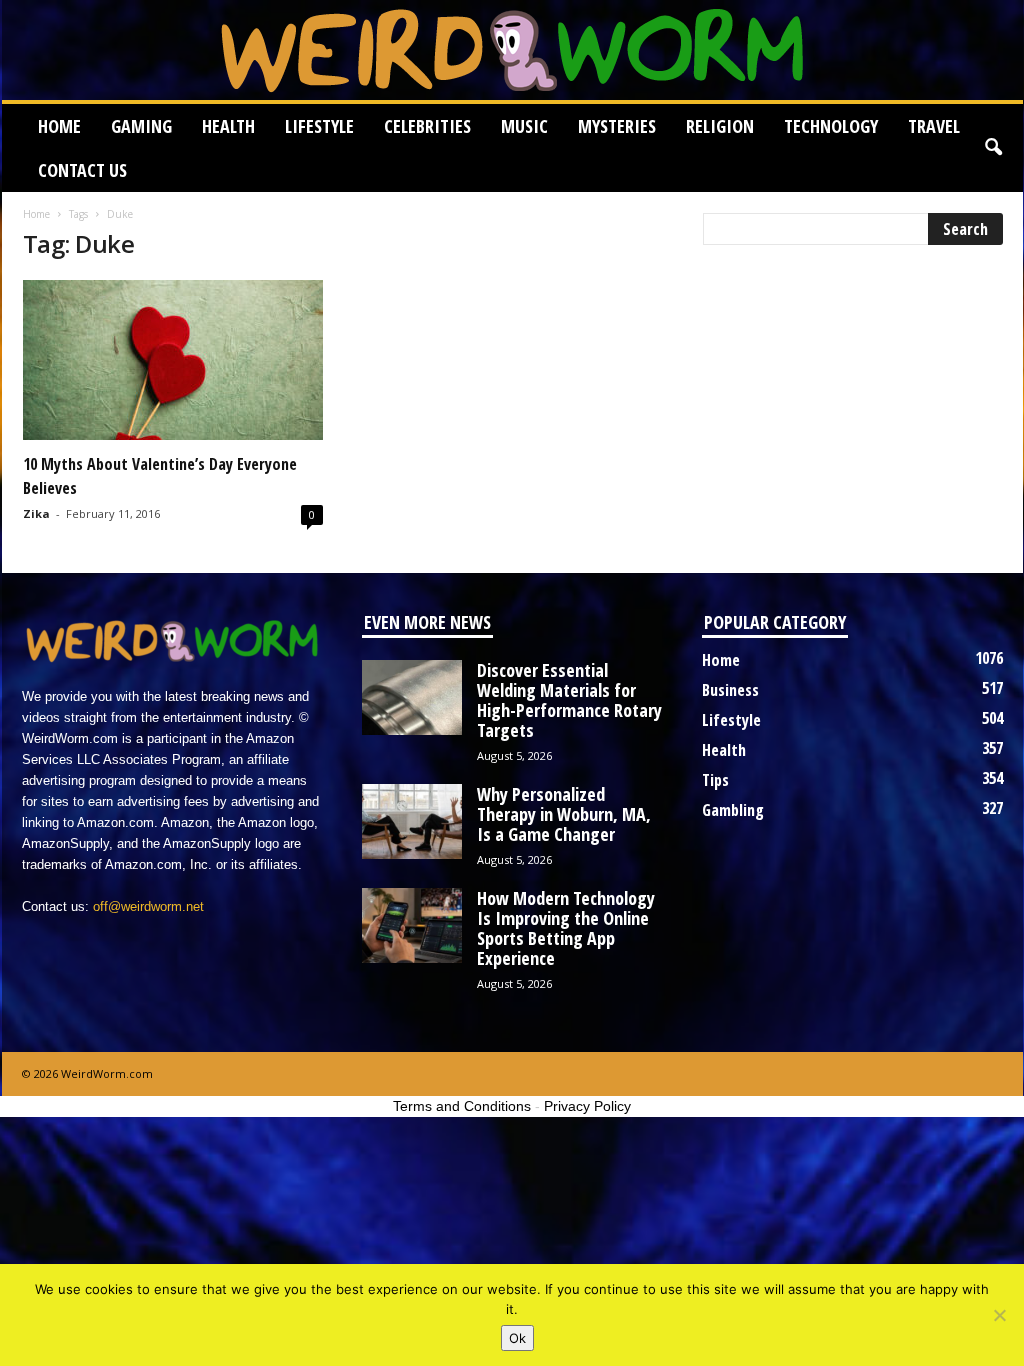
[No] (999, 1315)
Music (524, 126)
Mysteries (617, 126)
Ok (517, 1338)
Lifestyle (319, 126)
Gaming (141, 126)
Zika (36, 513)
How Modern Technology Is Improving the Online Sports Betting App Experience (566, 928)
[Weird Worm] (512, 50)
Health (228, 126)
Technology (831, 126)
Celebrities (427, 126)
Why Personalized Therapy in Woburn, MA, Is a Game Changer (564, 814)
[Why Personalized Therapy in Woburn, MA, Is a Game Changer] (412, 821)
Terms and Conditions (462, 1106)
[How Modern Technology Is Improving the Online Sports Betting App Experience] (412, 925)
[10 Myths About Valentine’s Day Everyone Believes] (173, 360)
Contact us (82, 170)
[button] (993, 148)
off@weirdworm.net (148, 906)
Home (59, 126)
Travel (934, 126)
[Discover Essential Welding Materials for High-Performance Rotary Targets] (412, 697)
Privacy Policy (587, 1106)
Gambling (733, 810)
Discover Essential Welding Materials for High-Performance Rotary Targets (569, 700)
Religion (720, 126)
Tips (715, 780)
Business (730, 690)
